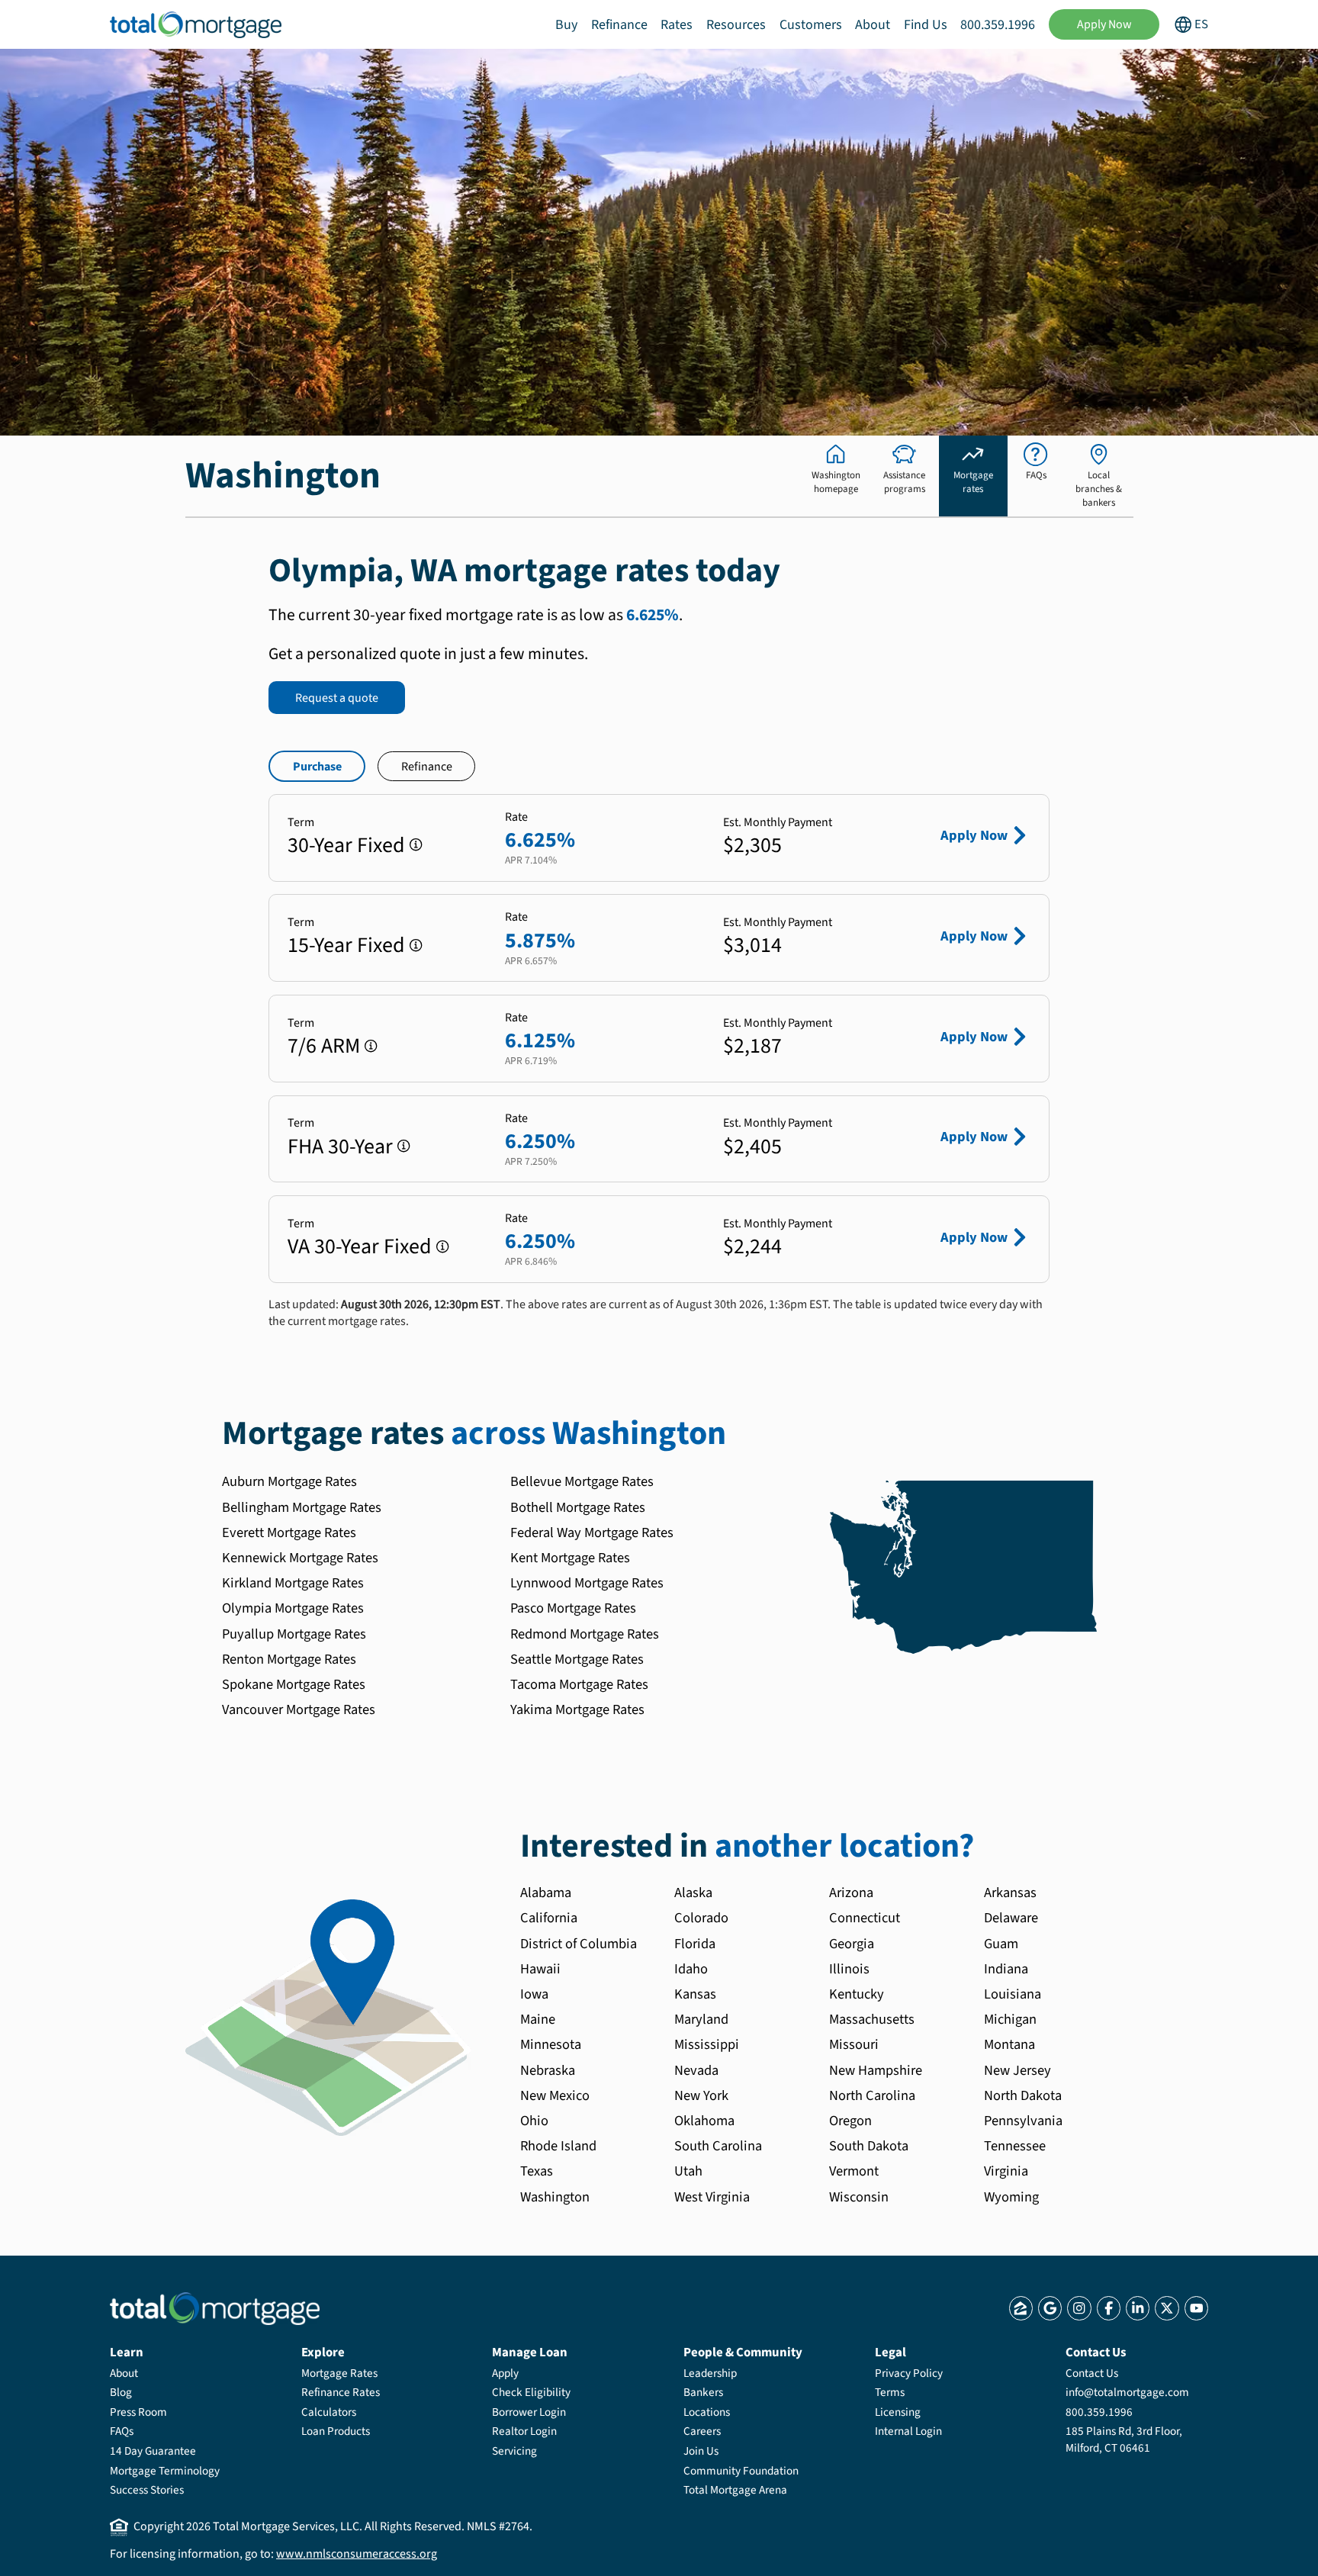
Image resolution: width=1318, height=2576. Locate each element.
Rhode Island (558, 2146)
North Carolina (872, 2095)
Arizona (851, 1893)
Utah (688, 2171)
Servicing (514, 2451)
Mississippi (707, 2044)
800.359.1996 (998, 25)
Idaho (691, 1969)
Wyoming (1011, 2197)
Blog (121, 2392)
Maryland (701, 2019)
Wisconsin (859, 2197)
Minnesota (551, 2044)
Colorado (701, 1918)
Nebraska (548, 2070)
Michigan (1010, 2019)
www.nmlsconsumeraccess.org (357, 2554)
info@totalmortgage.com (1127, 2392)
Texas (537, 2171)
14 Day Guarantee (153, 2451)
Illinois (849, 1969)
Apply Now (1104, 24)
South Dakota (869, 2146)
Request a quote (337, 698)
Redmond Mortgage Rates (585, 1634)
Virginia (1006, 2171)
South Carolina (718, 2146)
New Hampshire (876, 2070)
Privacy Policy (909, 2373)
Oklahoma (704, 2121)
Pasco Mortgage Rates (573, 1608)
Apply (505, 2373)
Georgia (852, 1944)
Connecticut (865, 1918)
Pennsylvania (1023, 2121)
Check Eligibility (531, 2392)
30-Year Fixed (346, 845)
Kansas (695, 1994)
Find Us (926, 25)
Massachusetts (872, 2019)
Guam (1001, 1944)
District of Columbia (579, 1944)
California (549, 1918)
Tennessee (1015, 2146)
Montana (1009, 2044)
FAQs (122, 2431)
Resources (736, 25)
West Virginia (712, 2197)
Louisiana (1013, 1994)
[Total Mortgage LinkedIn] (1138, 2308)
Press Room (138, 2412)
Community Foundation (741, 2471)
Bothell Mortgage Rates (578, 1507)
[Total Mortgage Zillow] (1021, 2308)
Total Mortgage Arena (735, 2490)
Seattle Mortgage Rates (577, 1659)
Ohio (534, 2121)
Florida (695, 1944)
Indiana (1006, 1969)
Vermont (854, 2171)
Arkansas (1010, 1893)
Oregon (850, 2121)
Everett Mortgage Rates (289, 1532)
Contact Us (1092, 2373)
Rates (677, 25)
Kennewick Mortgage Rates (300, 1558)
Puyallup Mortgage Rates (294, 1634)
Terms (890, 2392)
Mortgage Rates (339, 2373)
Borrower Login (529, 2412)
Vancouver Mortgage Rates (299, 1709)
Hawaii (540, 1969)
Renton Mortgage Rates (289, 1659)
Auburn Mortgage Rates (289, 1481)
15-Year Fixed (346, 945)
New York (701, 2095)
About (873, 25)
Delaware (1011, 1918)
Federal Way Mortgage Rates (592, 1532)
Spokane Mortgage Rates (294, 1684)
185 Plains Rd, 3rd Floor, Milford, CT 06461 (1124, 2439)
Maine (538, 2019)
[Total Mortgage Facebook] (1109, 2308)
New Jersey (1017, 2070)
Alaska (693, 1893)
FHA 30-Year (340, 1146)
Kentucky (857, 1994)
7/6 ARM (324, 1046)
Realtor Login (524, 2431)
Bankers (703, 2392)
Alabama (546, 1893)
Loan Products (336, 2431)
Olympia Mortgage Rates (293, 1608)
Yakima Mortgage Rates (577, 1709)
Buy (566, 25)
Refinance (619, 25)
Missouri (854, 2044)
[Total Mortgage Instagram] (1079, 2308)
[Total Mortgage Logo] (215, 2309)
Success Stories (147, 2490)
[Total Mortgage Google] (1050, 2308)
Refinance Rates (341, 2392)
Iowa (534, 1994)
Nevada (696, 2070)
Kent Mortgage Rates (570, 1558)
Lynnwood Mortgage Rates (587, 1583)
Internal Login (908, 2431)
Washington (555, 2197)
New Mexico (555, 2095)
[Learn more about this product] (416, 845)
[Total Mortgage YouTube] (1196, 2308)
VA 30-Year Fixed (360, 1246)
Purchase (317, 767)
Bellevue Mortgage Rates (582, 1481)
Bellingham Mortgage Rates (302, 1507)
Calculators (329, 2412)
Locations (707, 2412)
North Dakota (1023, 2095)
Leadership (710, 2373)
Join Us (701, 2451)
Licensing (898, 2412)
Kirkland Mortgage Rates (293, 1583)
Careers (702, 2431)
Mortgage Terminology (165, 2471)
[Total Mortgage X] (1167, 2308)
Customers (811, 25)
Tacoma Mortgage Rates (579, 1684)
